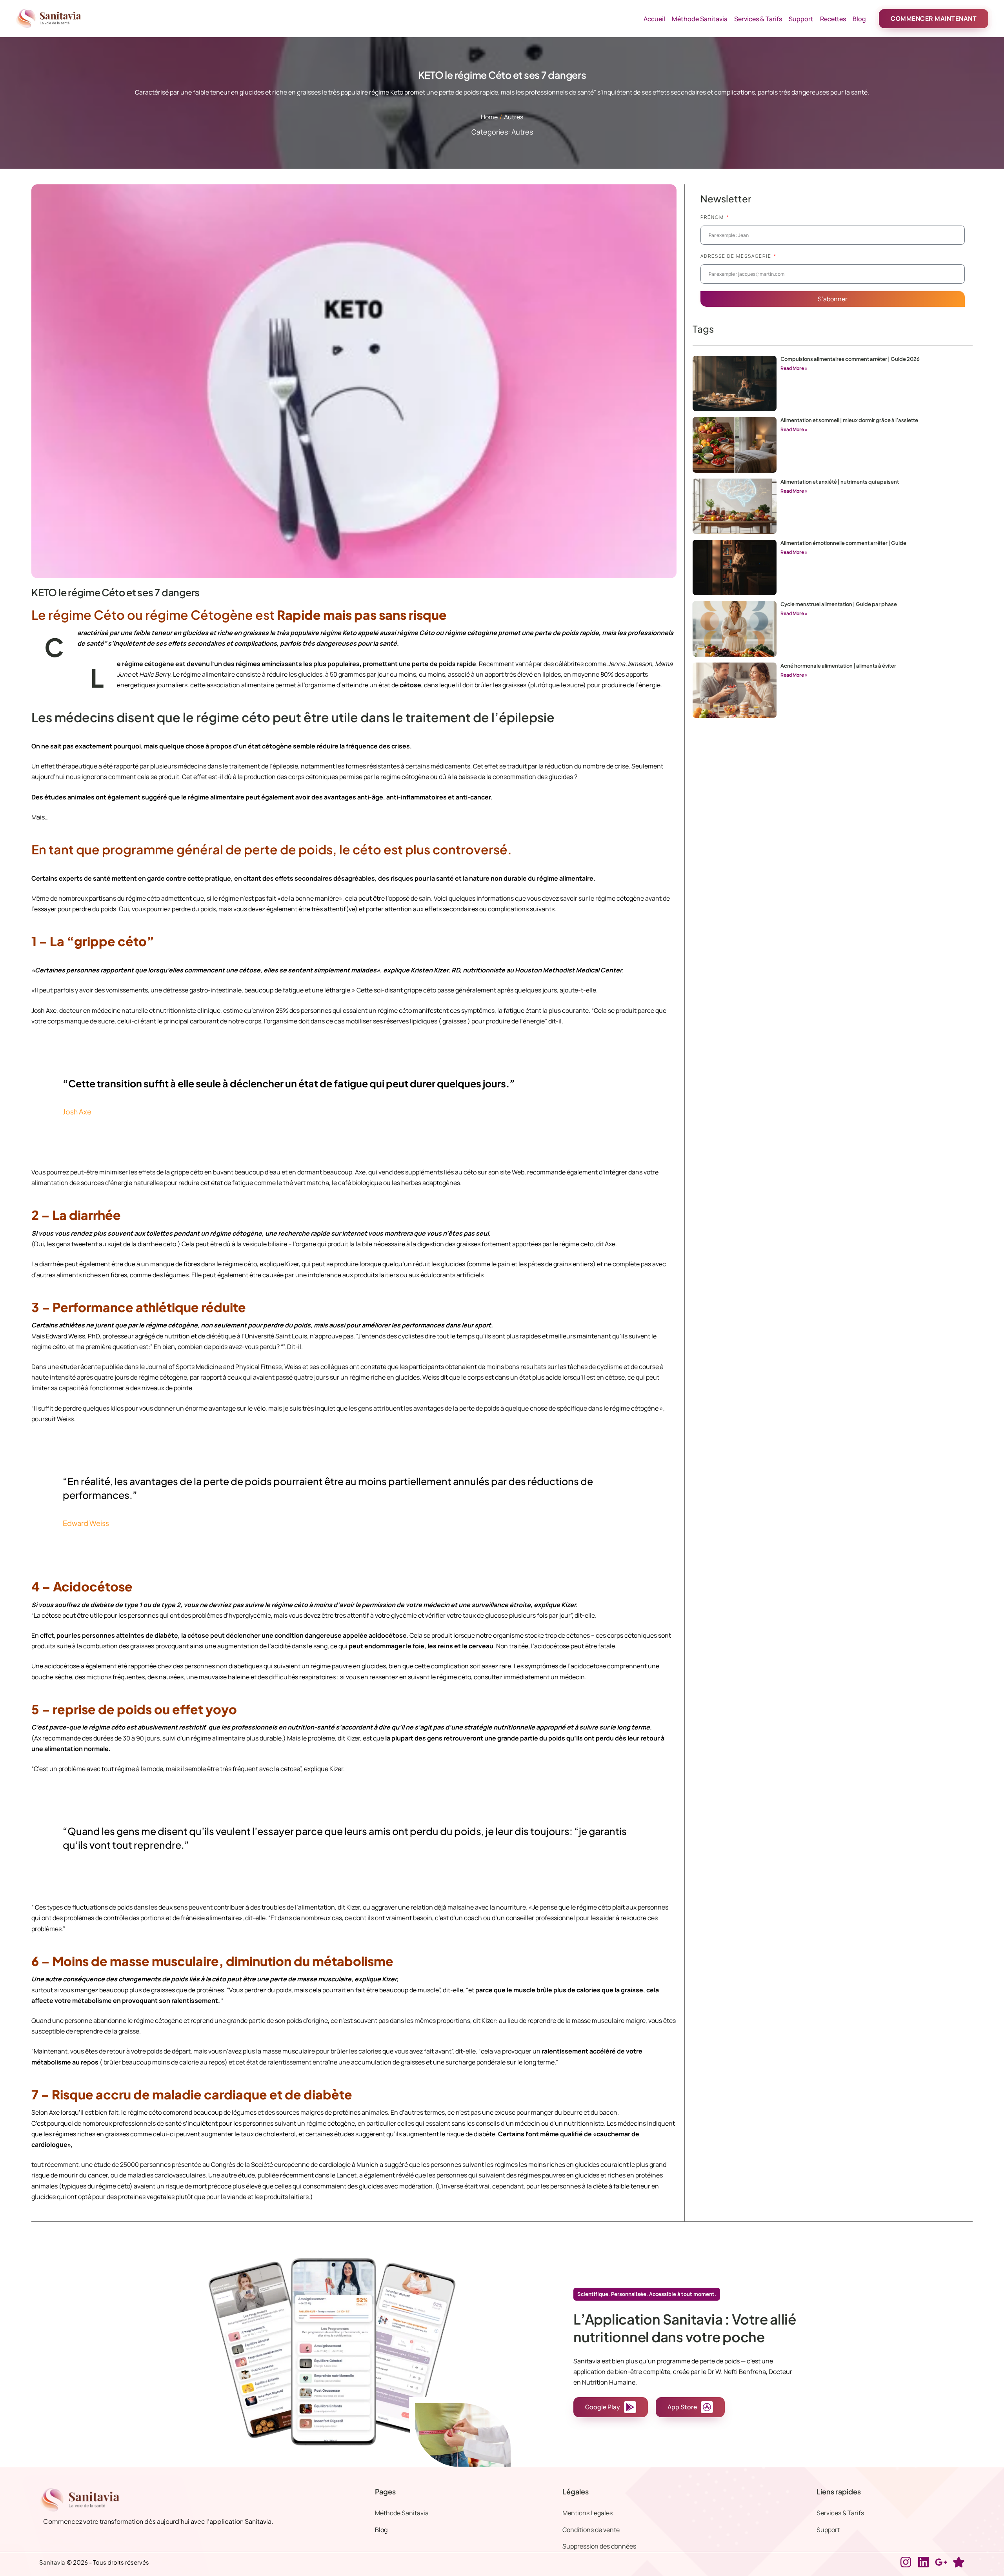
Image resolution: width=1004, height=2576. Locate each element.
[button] (934, 19)
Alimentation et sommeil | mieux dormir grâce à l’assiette (849, 420)
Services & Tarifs (758, 19)
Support (801, 19)
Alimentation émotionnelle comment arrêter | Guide (843, 543)
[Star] (959, 2562)
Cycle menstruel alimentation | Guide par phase (839, 604)
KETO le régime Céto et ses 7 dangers (115, 592)
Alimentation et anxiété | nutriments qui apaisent (840, 482)
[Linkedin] (923, 2562)
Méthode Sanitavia (700, 19)
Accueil (654, 19)
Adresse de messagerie (737, 256)
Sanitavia (52, 2562)
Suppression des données (599, 2546)
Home (489, 117)
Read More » (794, 368)
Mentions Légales (587, 2513)
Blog (859, 19)
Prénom (713, 217)
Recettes (833, 19)
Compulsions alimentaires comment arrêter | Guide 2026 (850, 359)
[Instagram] (906, 2562)
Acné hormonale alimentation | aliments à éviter (838, 666)
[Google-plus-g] (941, 2562)
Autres (514, 117)
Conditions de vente (591, 2530)
